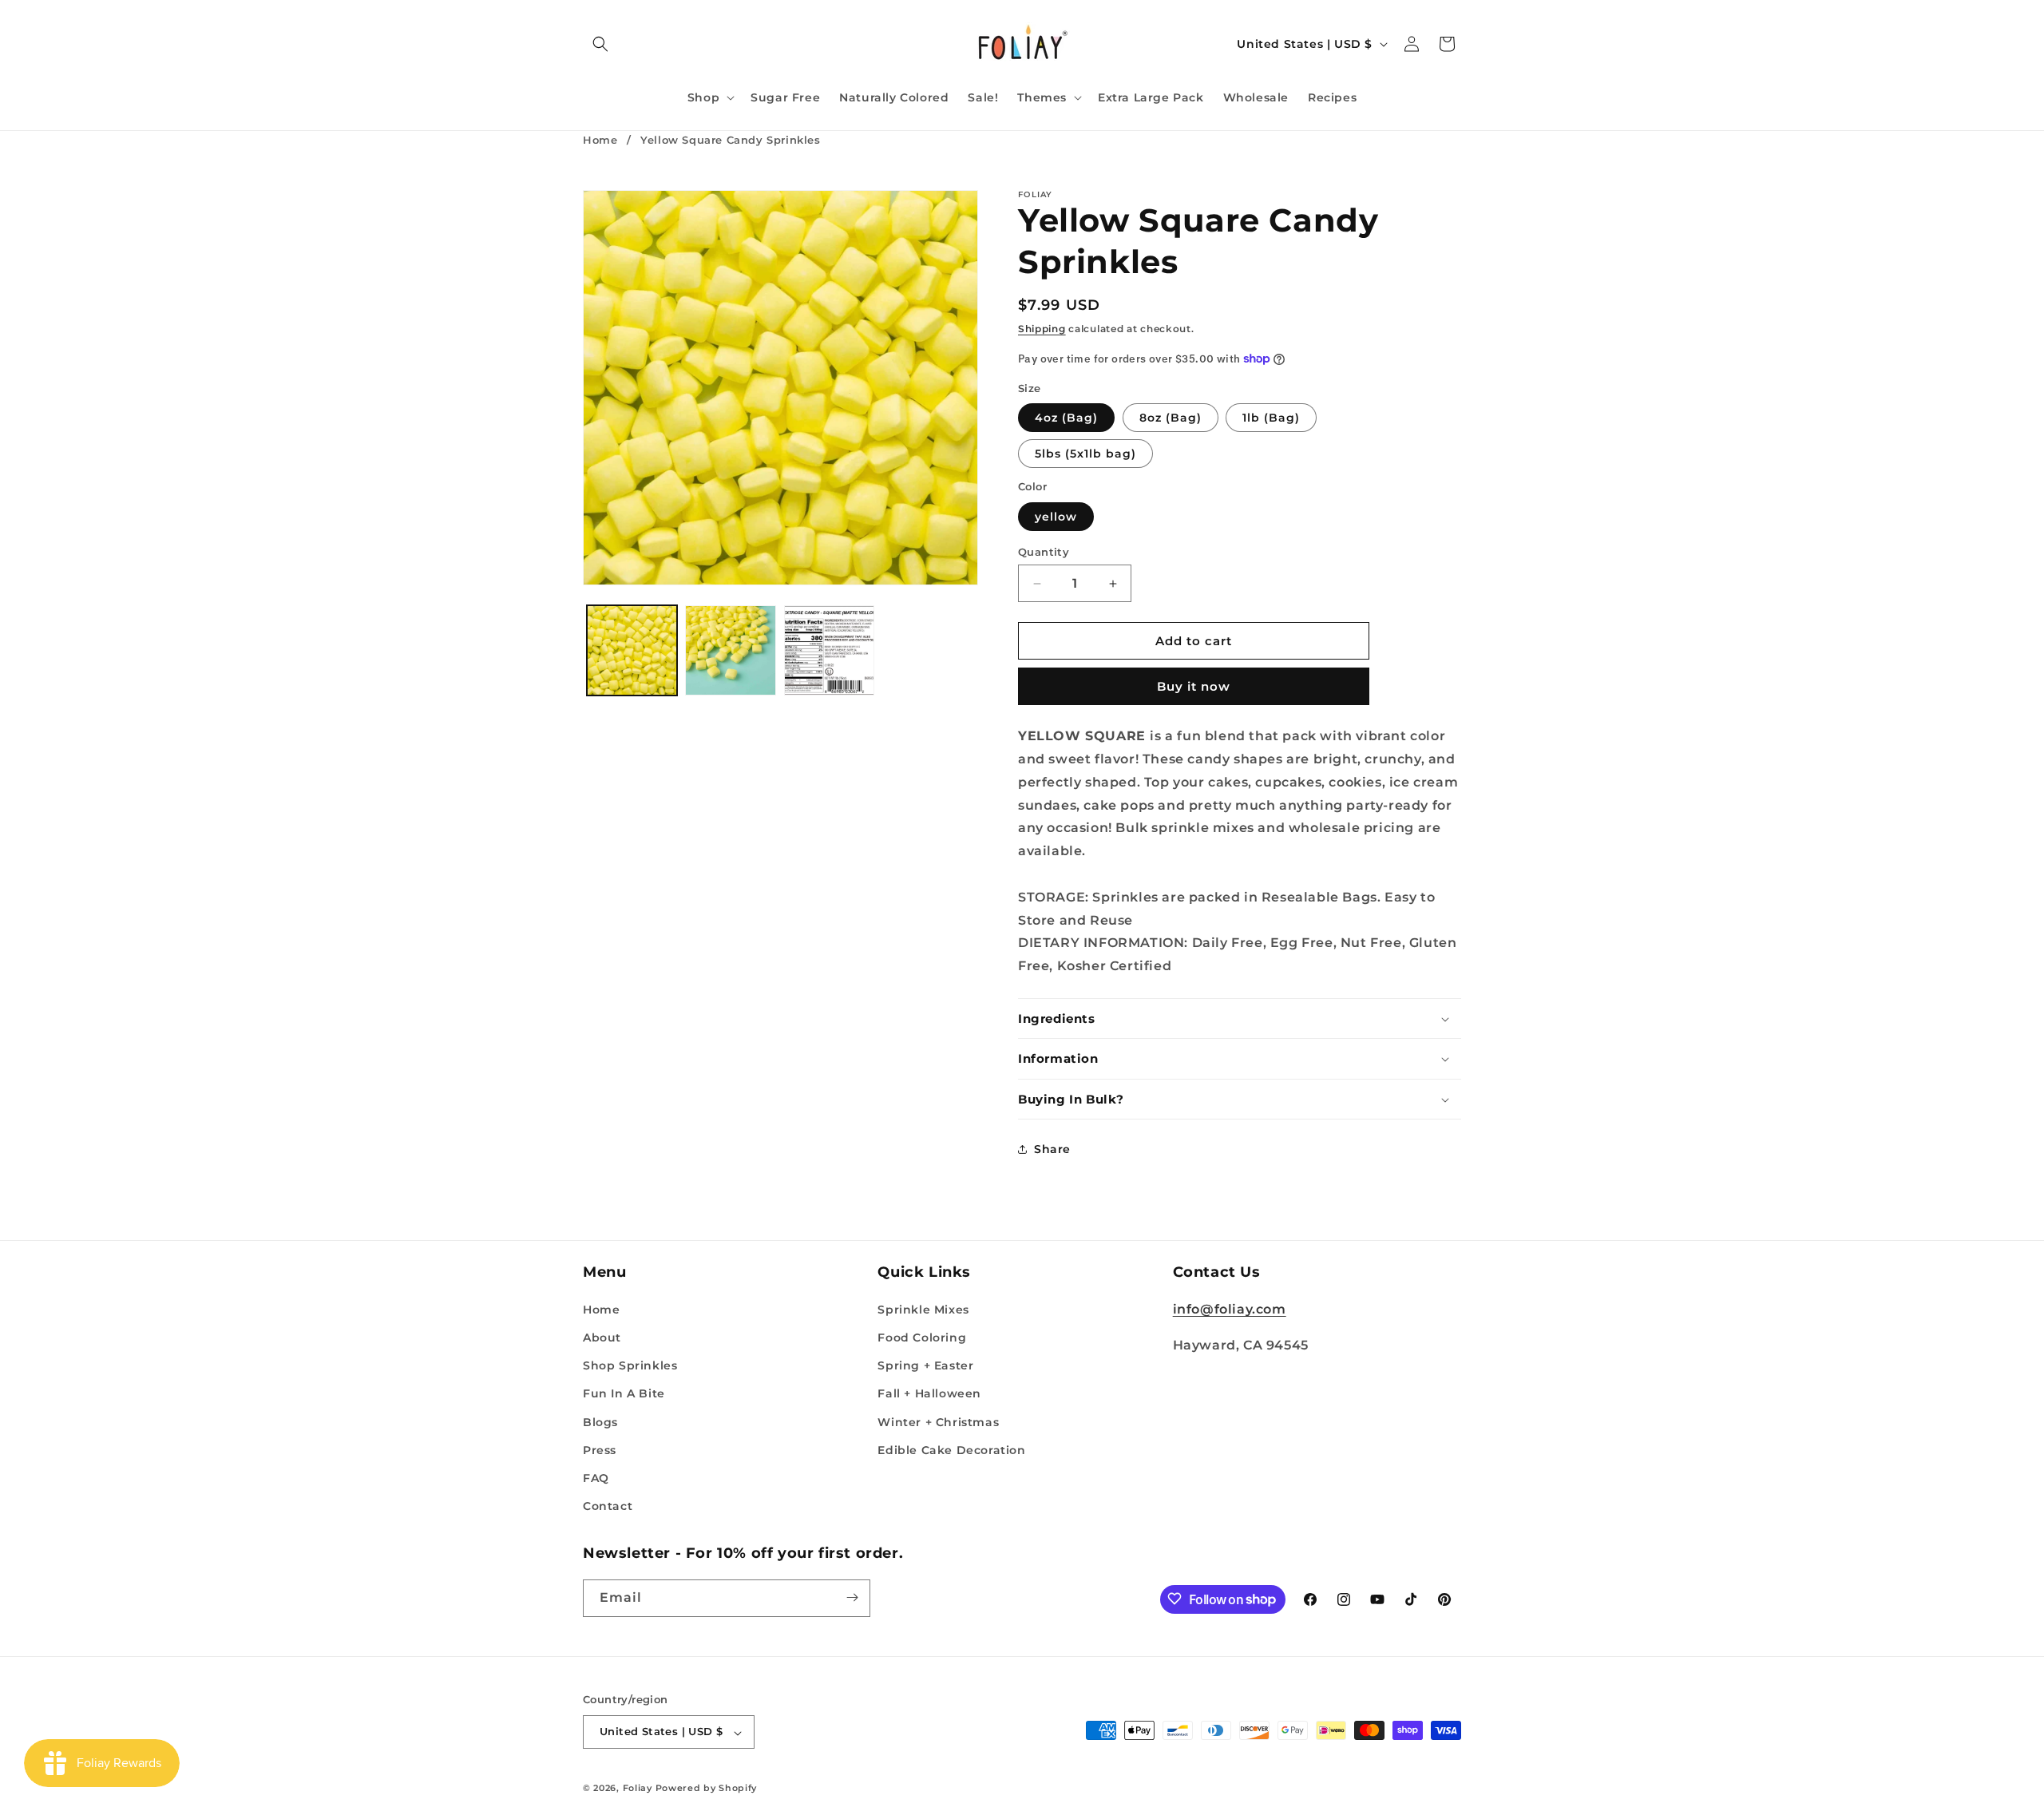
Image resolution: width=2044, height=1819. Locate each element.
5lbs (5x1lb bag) (1085, 454)
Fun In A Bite (624, 1393)
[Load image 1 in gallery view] (632, 650)
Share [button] (1052, 1149)
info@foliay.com (1230, 1308)
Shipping (1042, 329)
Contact (608, 1506)
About (602, 1337)
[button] (600, 44)
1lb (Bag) (1271, 418)
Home (600, 140)
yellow (1056, 517)
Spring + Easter (925, 1365)
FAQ (596, 1477)
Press (600, 1449)
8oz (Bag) (1171, 418)
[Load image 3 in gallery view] (829, 650)
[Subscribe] (852, 1597)
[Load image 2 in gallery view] (730, 650)
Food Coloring (922, 1337)
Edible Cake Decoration (951, 1449)
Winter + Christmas (938, 1421)
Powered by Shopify (707, 1789)
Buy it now (1194, 686)
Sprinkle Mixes (923, 1309)
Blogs (600, 1421)
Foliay (638, 1789)
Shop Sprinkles (630, 1365)
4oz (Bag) (1066, 418)
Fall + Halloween (929, 1393)
